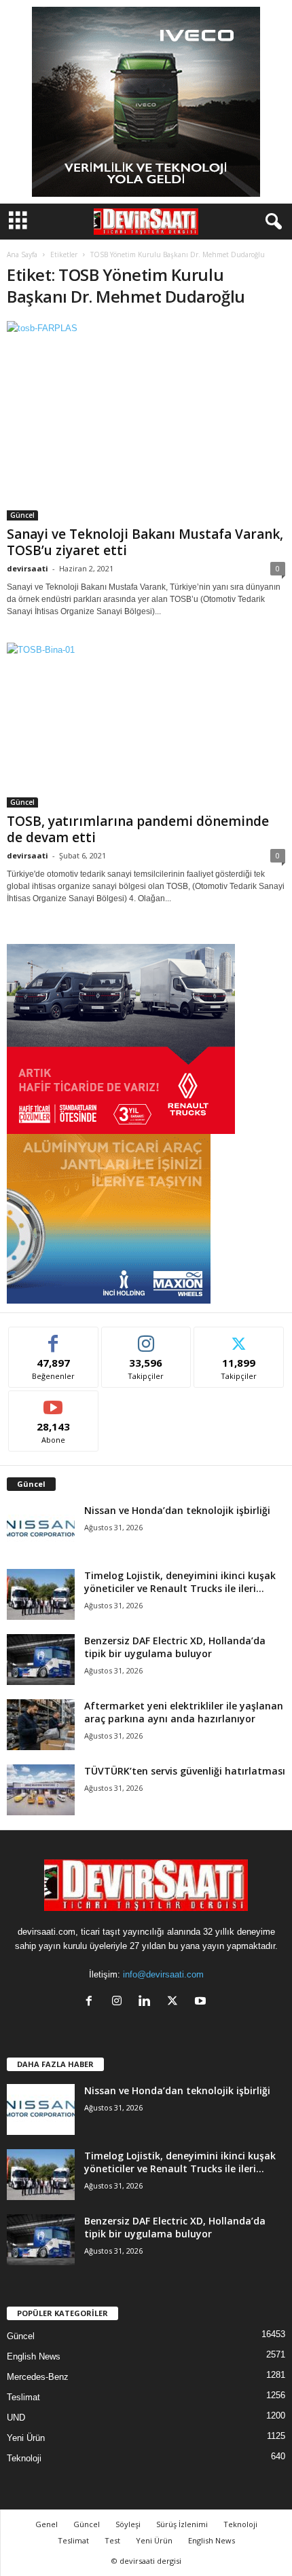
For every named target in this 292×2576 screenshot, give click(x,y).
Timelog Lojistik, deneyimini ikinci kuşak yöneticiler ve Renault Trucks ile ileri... (180, 1582)
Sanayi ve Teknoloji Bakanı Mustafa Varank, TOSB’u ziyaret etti (145, 542)
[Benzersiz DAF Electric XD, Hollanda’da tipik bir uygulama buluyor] (41, 1660)
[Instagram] (120, 2002)
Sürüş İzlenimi (182, 2524)
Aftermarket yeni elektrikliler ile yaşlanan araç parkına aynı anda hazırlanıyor (184, 1712)
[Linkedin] (148, 2002)
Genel (47, 2524)
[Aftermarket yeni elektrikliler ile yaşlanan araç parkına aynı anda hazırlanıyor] (41, 1725)
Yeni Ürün (26, 2438)
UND (16, 2418)
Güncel (22, 515)
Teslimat (23, 2397)
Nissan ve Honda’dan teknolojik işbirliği (177, 1510)
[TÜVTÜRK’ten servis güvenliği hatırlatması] (41, 1790)
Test (112, 2540)
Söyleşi (128, 2524)
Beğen (54, 1337)
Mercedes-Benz (38, 2377)
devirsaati (28, 568)
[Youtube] (202, 2002)
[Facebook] (92, 2002)
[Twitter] (176, 2002)
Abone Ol (53, 1401)
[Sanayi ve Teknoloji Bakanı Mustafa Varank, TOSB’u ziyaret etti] (146, 421)
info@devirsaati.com (163, 1974)
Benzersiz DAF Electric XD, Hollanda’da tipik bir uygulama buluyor (175, 1647)
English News (34, 2356)
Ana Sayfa (22, 254)
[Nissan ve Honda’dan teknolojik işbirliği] (41, 1529)
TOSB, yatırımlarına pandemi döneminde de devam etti (138, 829)
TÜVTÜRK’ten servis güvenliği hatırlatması (185, 1771)
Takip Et (146, 1337)
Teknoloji (24, 2458)
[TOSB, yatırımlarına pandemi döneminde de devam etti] (146, 725)
